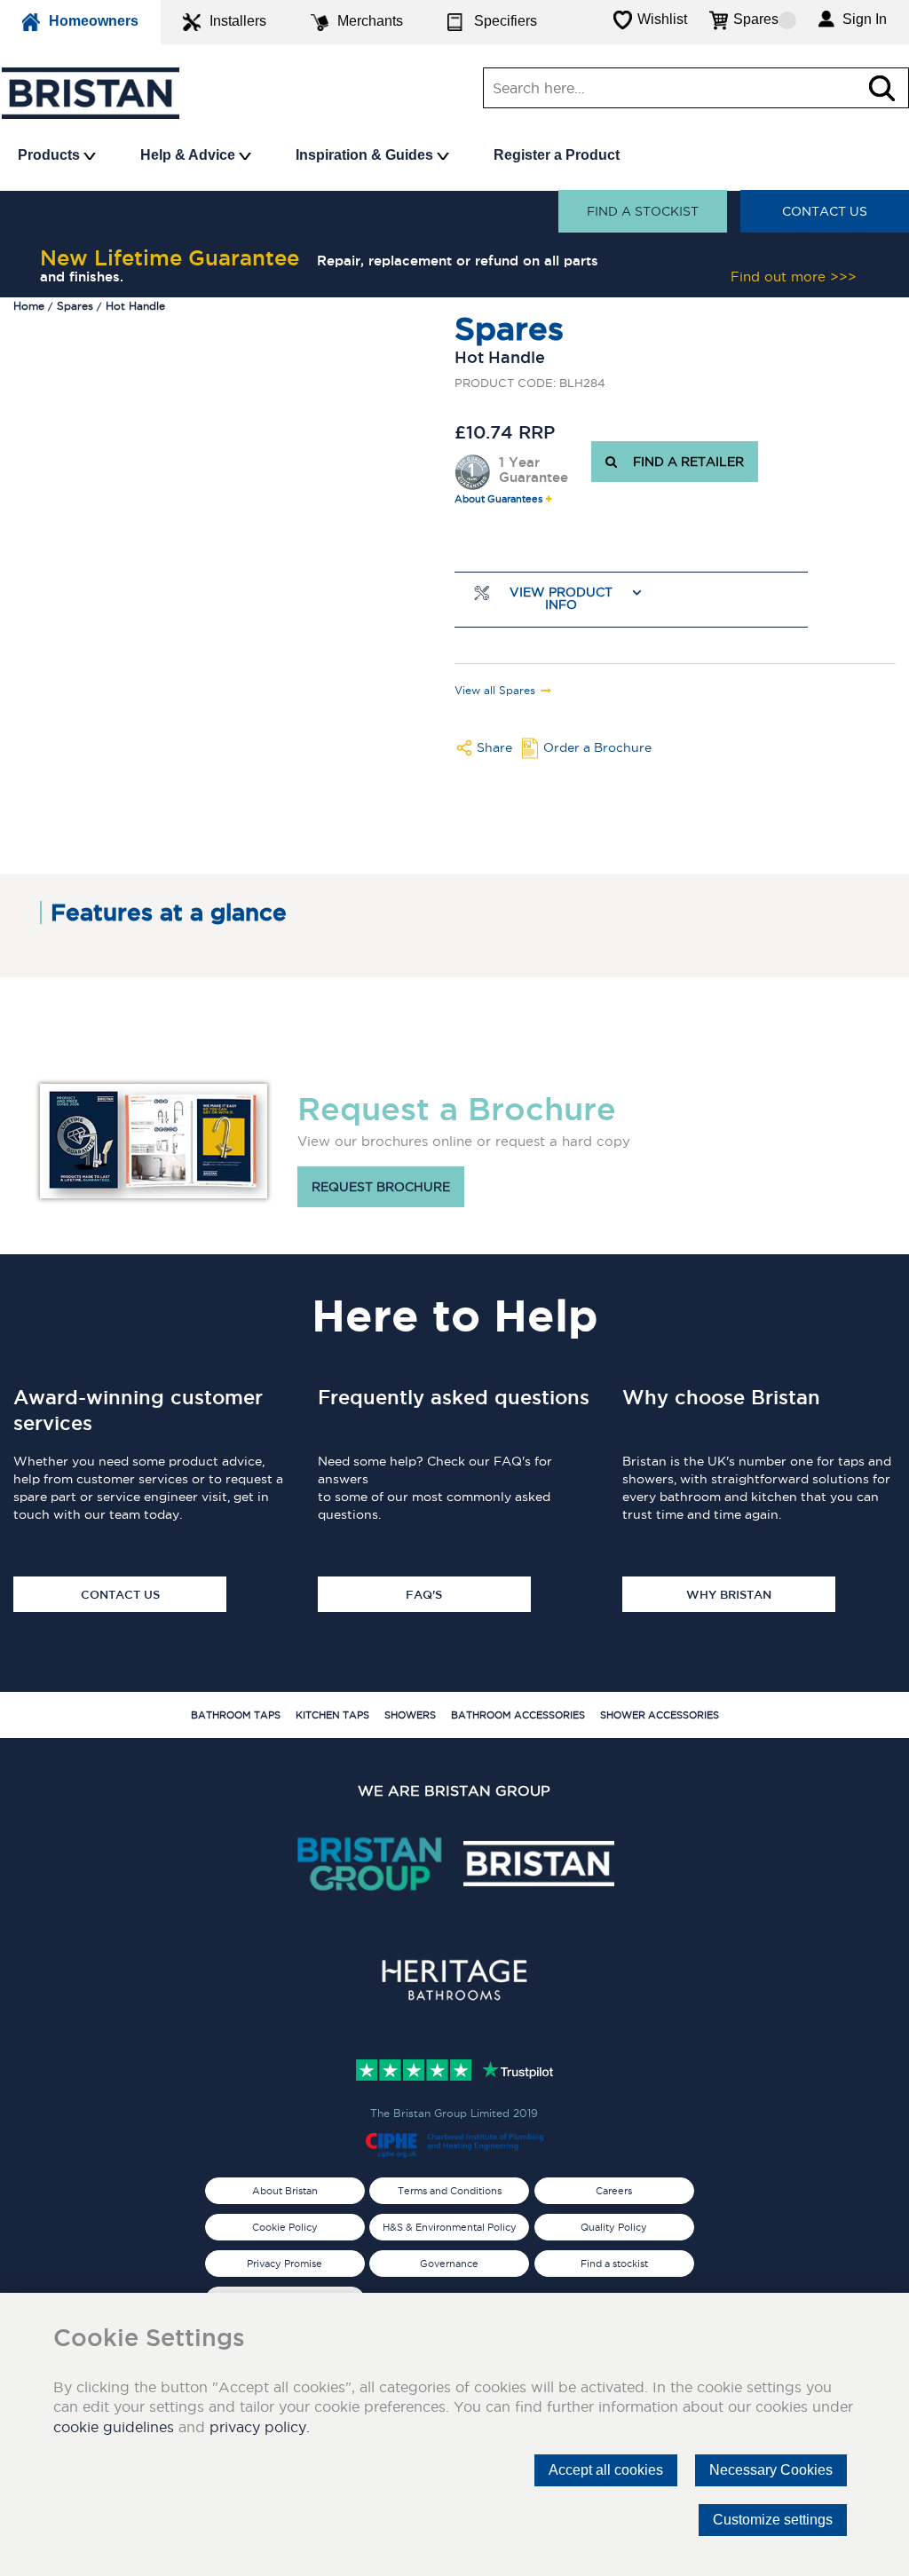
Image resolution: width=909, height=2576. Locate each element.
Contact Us (825, 211)
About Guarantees (498, 499)
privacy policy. (260, 2427)
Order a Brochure (597, 747)
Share (494, 747)
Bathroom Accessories (518, 1715)
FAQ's (424, 1594)
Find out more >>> (794, 277)
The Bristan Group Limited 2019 (454, 2113)
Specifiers (506, 21)
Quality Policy (614, 2227)
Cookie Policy (285, 2227)
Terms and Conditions (450, 2191)
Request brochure (381, 1187)
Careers (614, 2191)
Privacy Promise (285, 2264)
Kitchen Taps (332, 1715)
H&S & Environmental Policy (450, 2227)
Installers (238, 21)
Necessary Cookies (771, 2470)
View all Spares (495, 691)
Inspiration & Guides (366, 155)
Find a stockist (643, 211)
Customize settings (773, 2520)
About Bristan (285, 2191)
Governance (449, 2264)
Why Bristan (729, 1594)
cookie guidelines (114, 2427)
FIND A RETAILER (685, 462)
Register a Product (557, 155)
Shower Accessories (660, 1715)
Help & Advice (190, 155)
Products (51, 155)
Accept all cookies (606, 2470)
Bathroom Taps (236, 1715)
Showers (410, 1715)
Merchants (370, 21)
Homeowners (94, 21)
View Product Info (561, 599)
